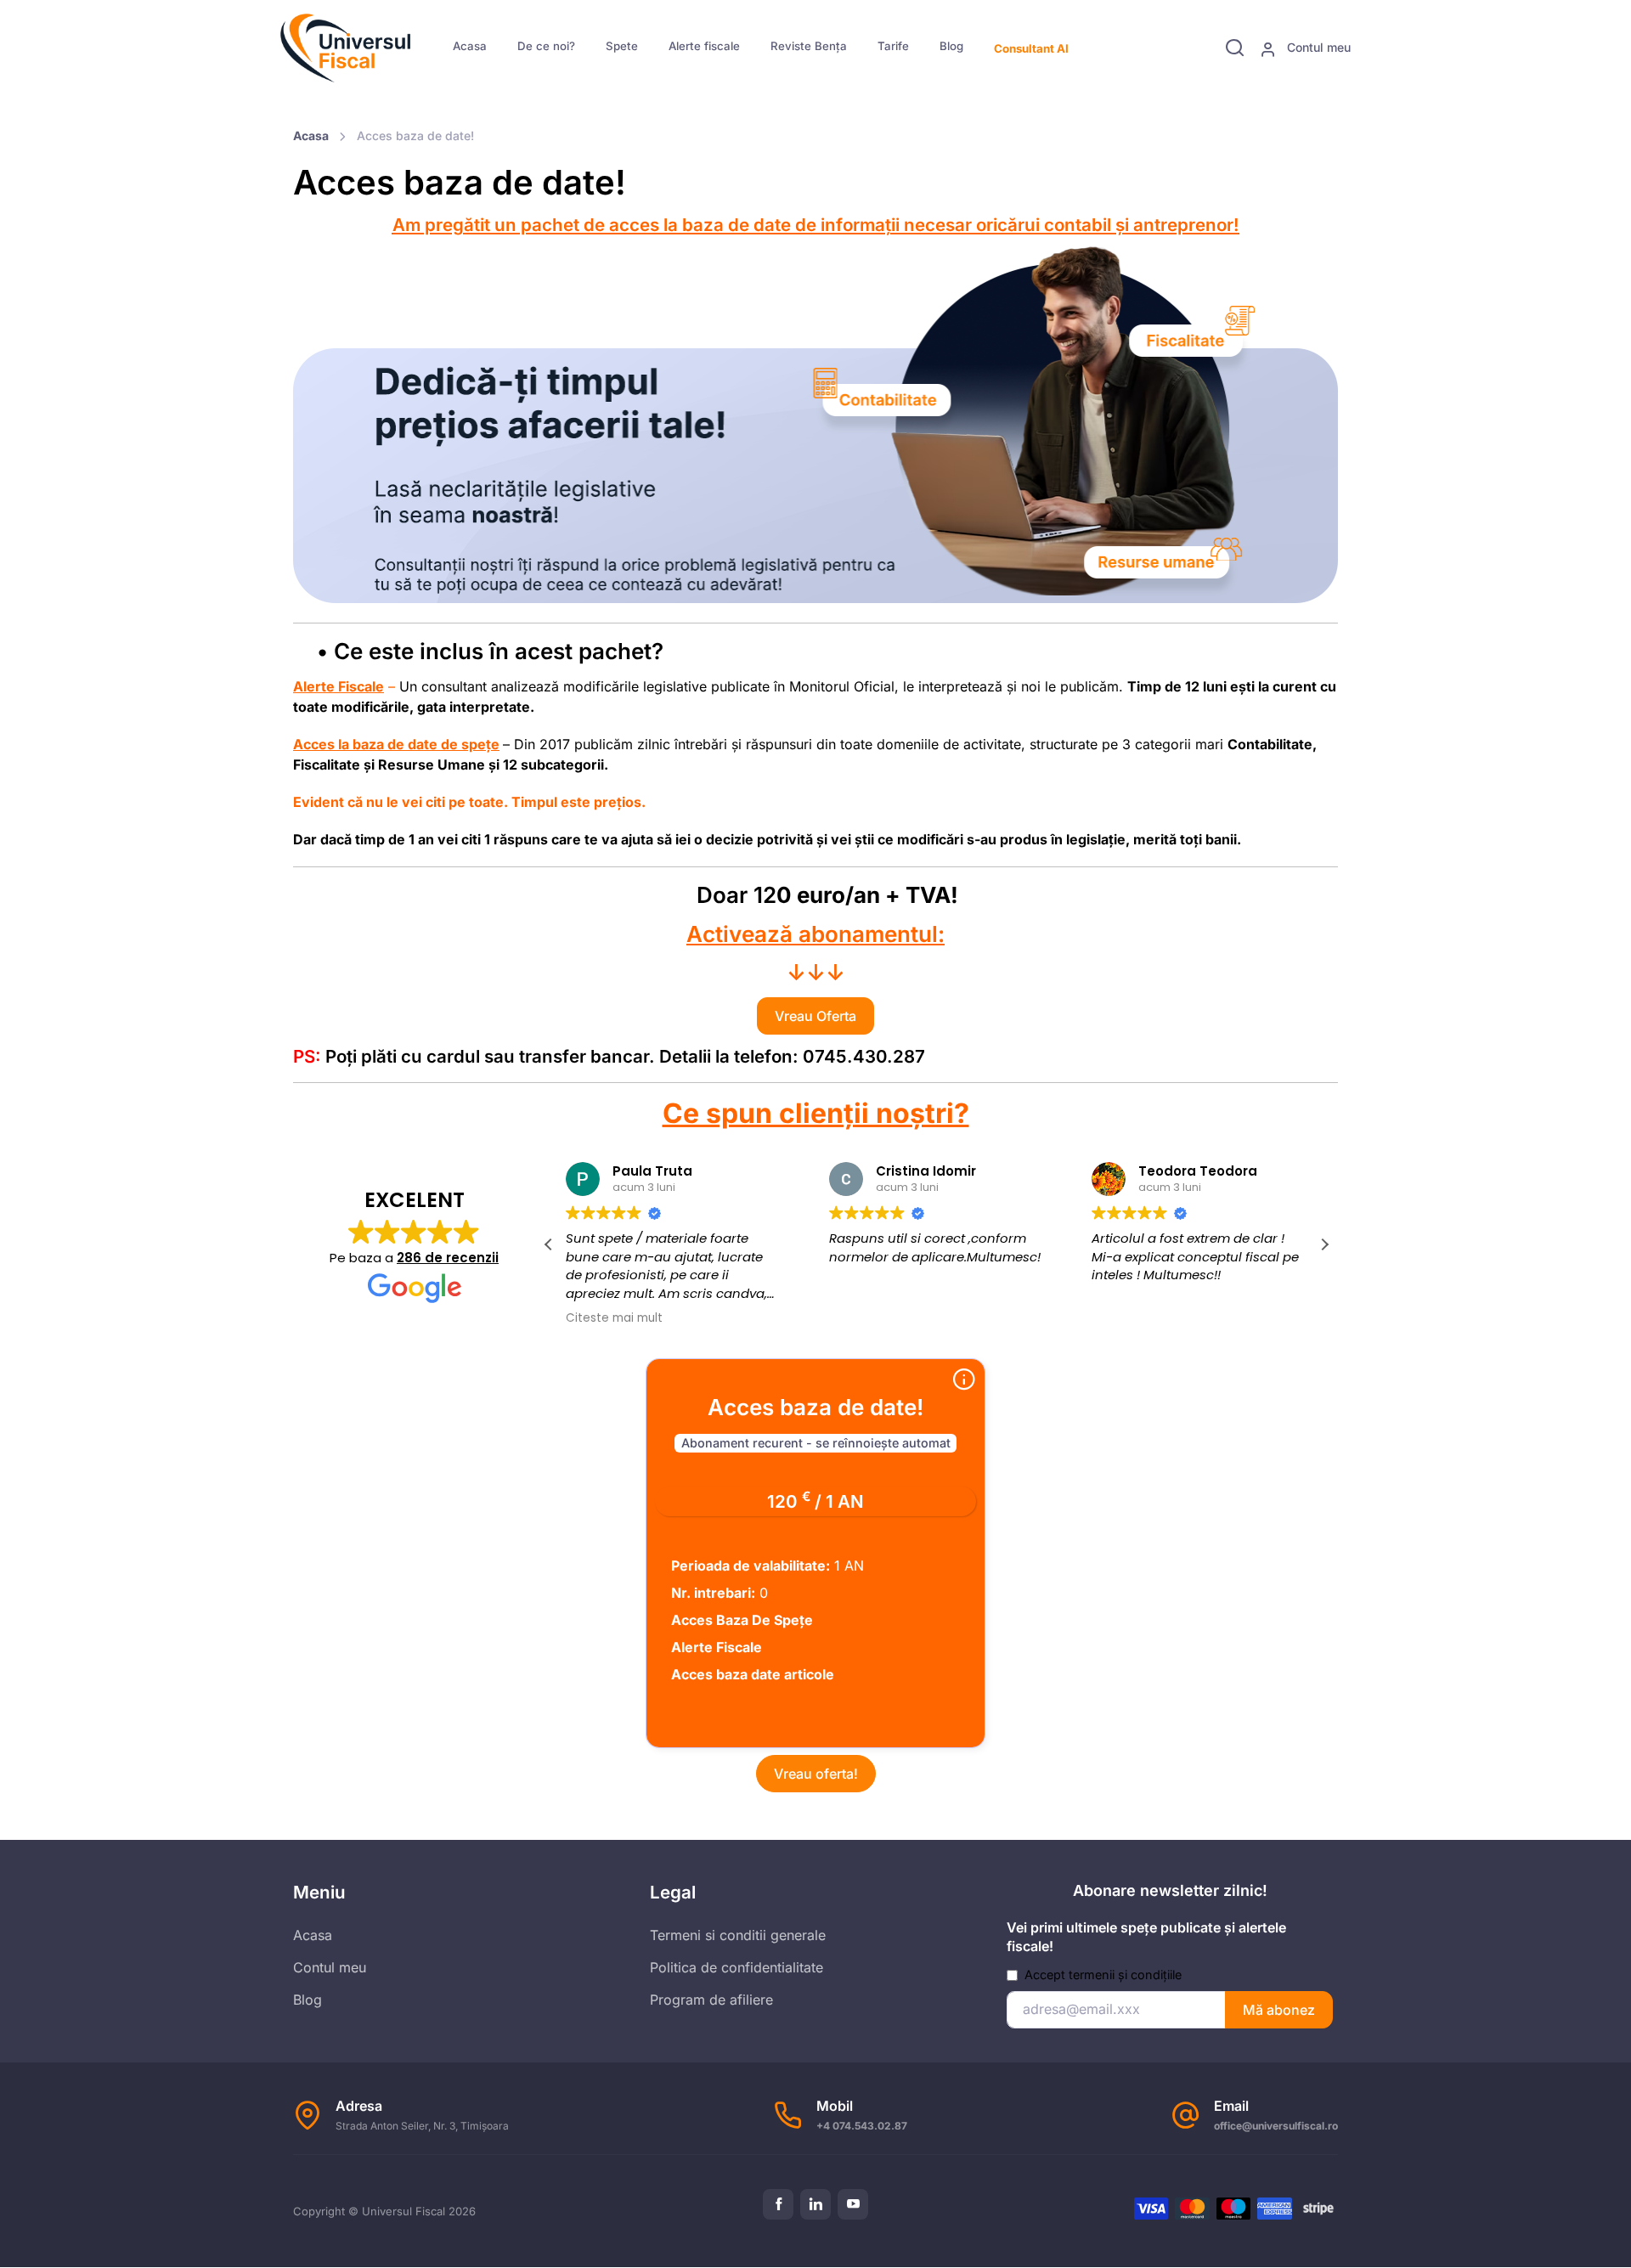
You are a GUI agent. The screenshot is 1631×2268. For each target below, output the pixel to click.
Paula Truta (623, 1171)
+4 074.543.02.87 (862, 2126)
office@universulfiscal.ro (1276, 2126)
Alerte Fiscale (717, 1647)
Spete (622, 46)
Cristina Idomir (896, 1171)
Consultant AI (1031, 48)
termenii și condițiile (1125, 1975)
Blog (951, 46)
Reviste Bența (809, 46)
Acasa (470, 46)
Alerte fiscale (704, 46)
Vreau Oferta (815, 1016)
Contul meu (1317, 47)
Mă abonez (1279, 2010)
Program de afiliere (711, 2000)
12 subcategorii (553, 764)
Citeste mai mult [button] (584, 1318)
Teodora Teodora (1169, 1171)
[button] (1324, 1244)
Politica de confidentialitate (736, 1967)
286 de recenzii (448, 1258)
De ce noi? (546, 46)
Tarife (893, 46)
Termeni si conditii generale (738, 1935)
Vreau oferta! (816, 1774)
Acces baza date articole (753, 1674)
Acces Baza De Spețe (742, 1620)
